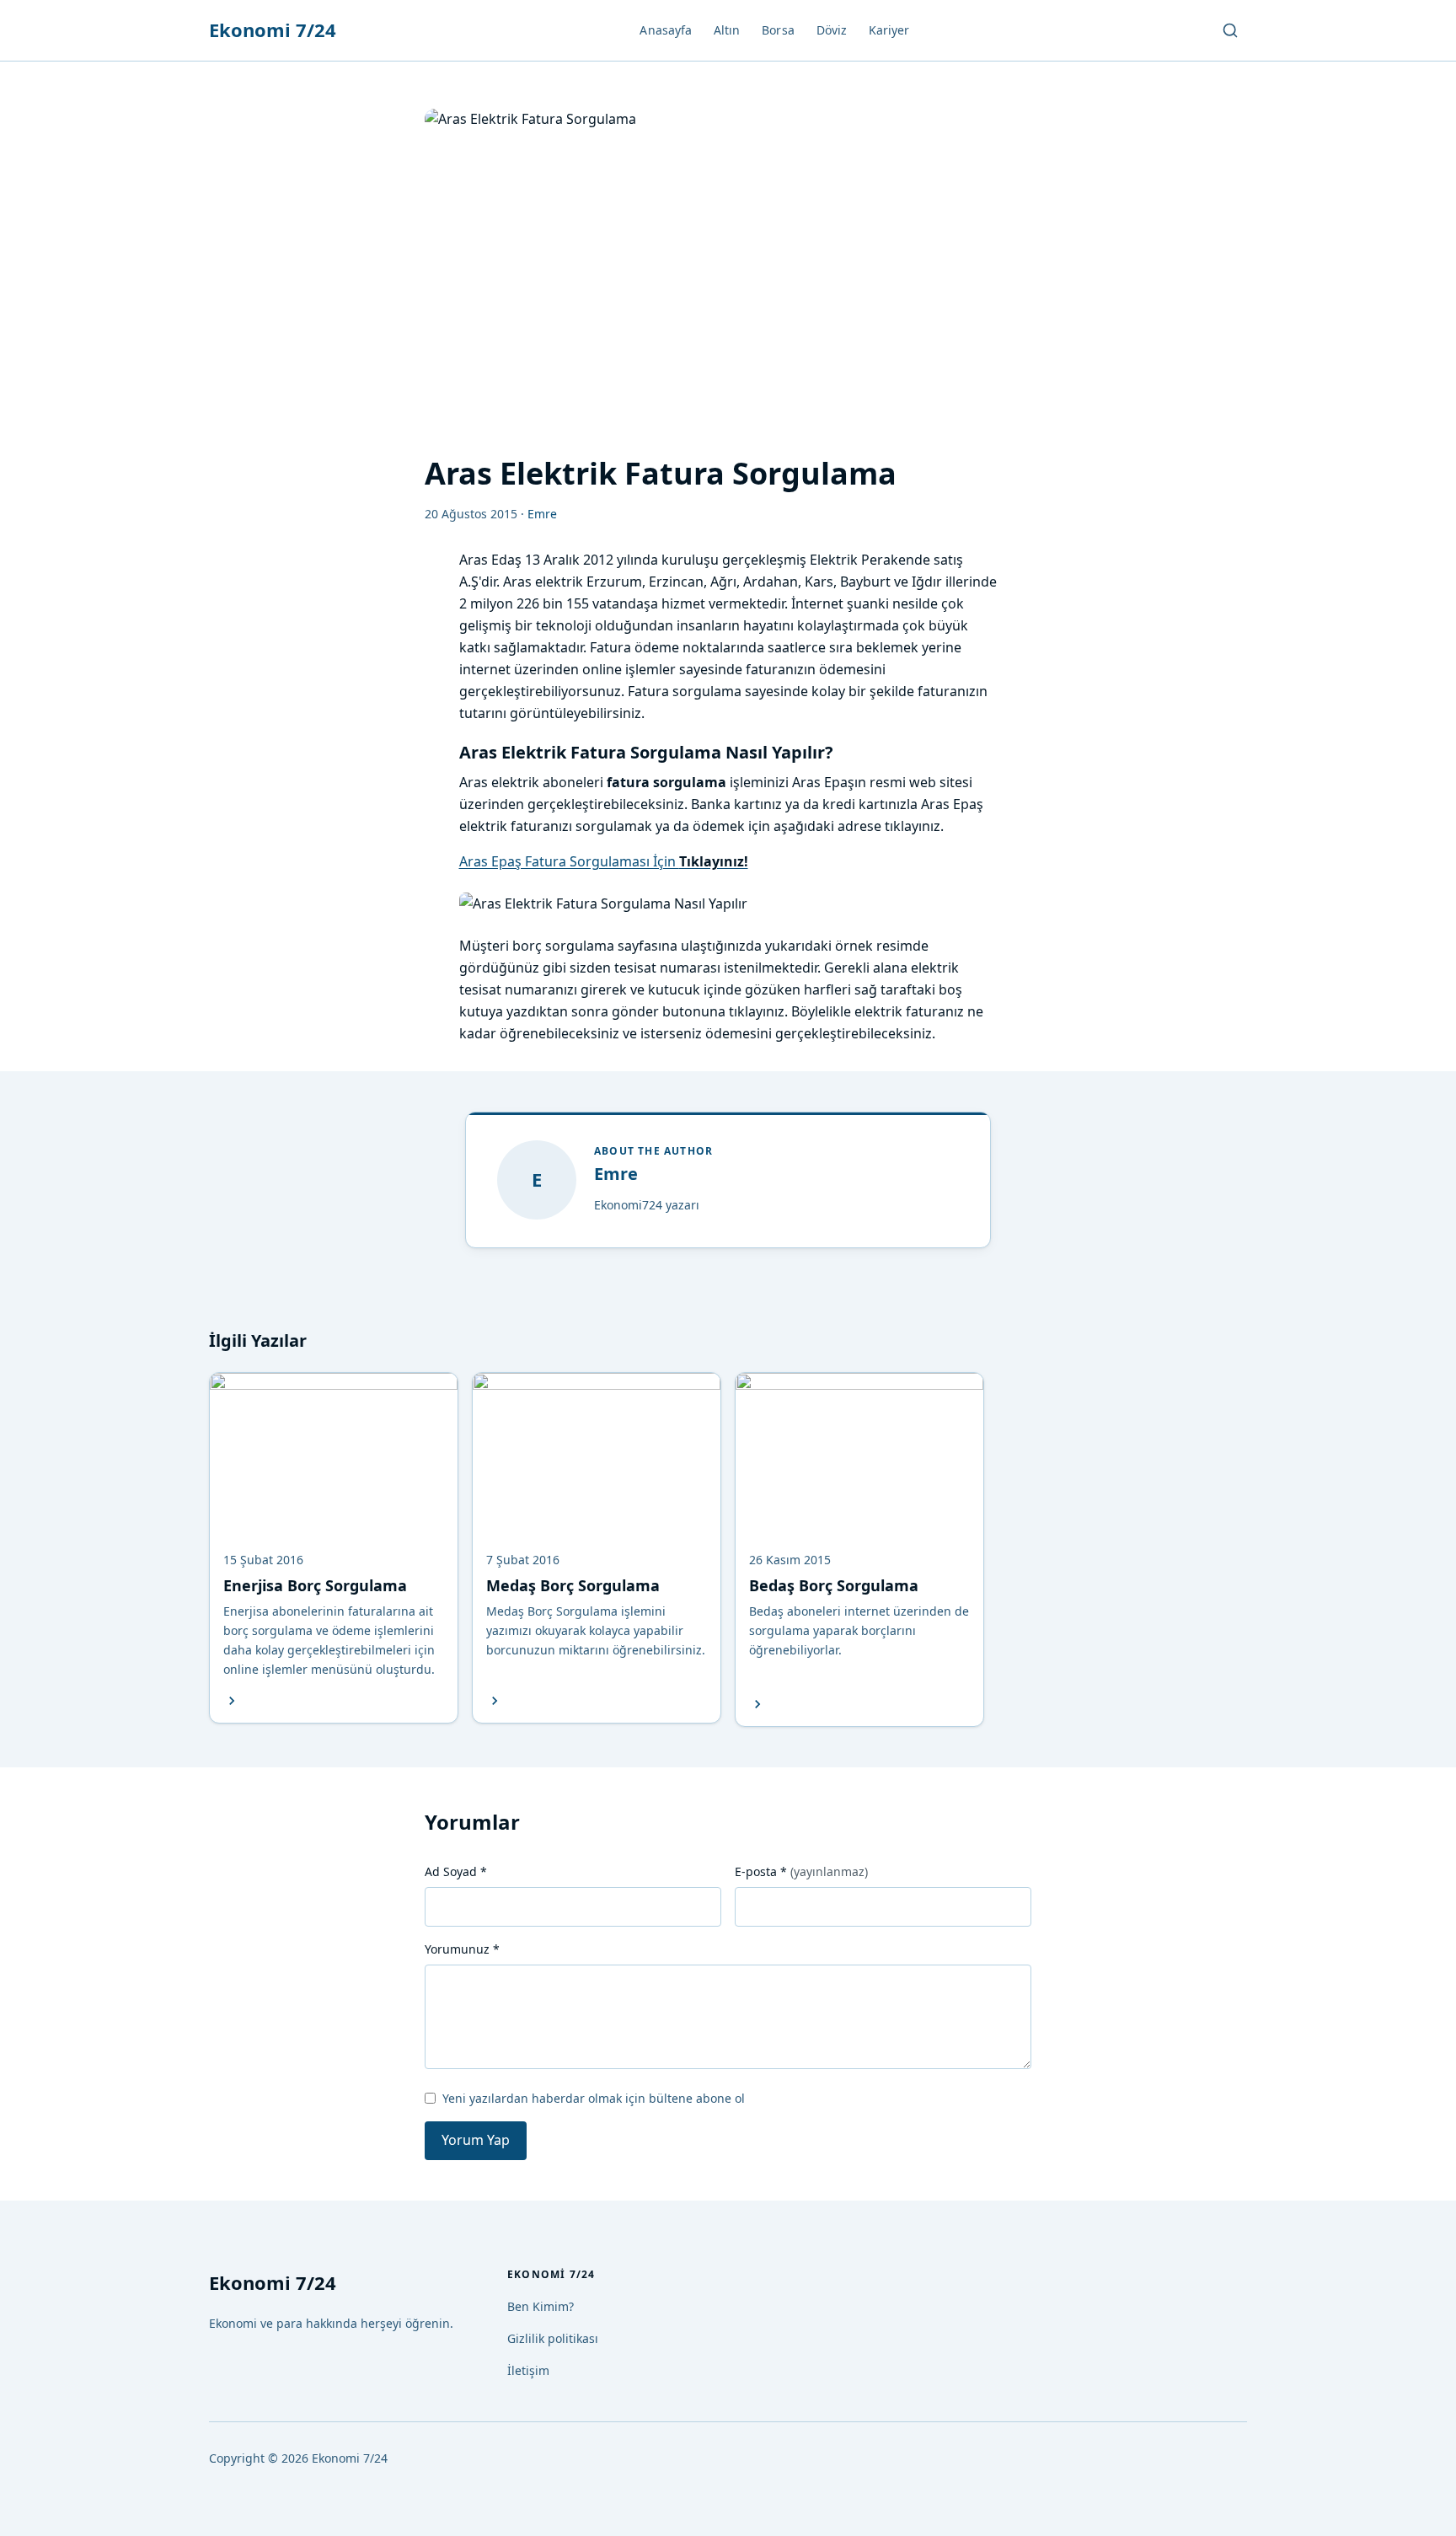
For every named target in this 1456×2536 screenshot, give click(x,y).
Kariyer (889, 30)
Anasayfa (666, 30)
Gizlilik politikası (553, 2338)
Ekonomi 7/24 (273, 29)
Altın (727, 30)
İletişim (528, 2370)
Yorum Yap (476, 2140)
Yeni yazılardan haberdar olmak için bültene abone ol (594, 2098)
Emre (616, 1174)
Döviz (832, 30)
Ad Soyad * (456, 1871)
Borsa (778, 30)
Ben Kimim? (541, 2306)
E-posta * (801, 1871)
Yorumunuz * (462, 1949)
